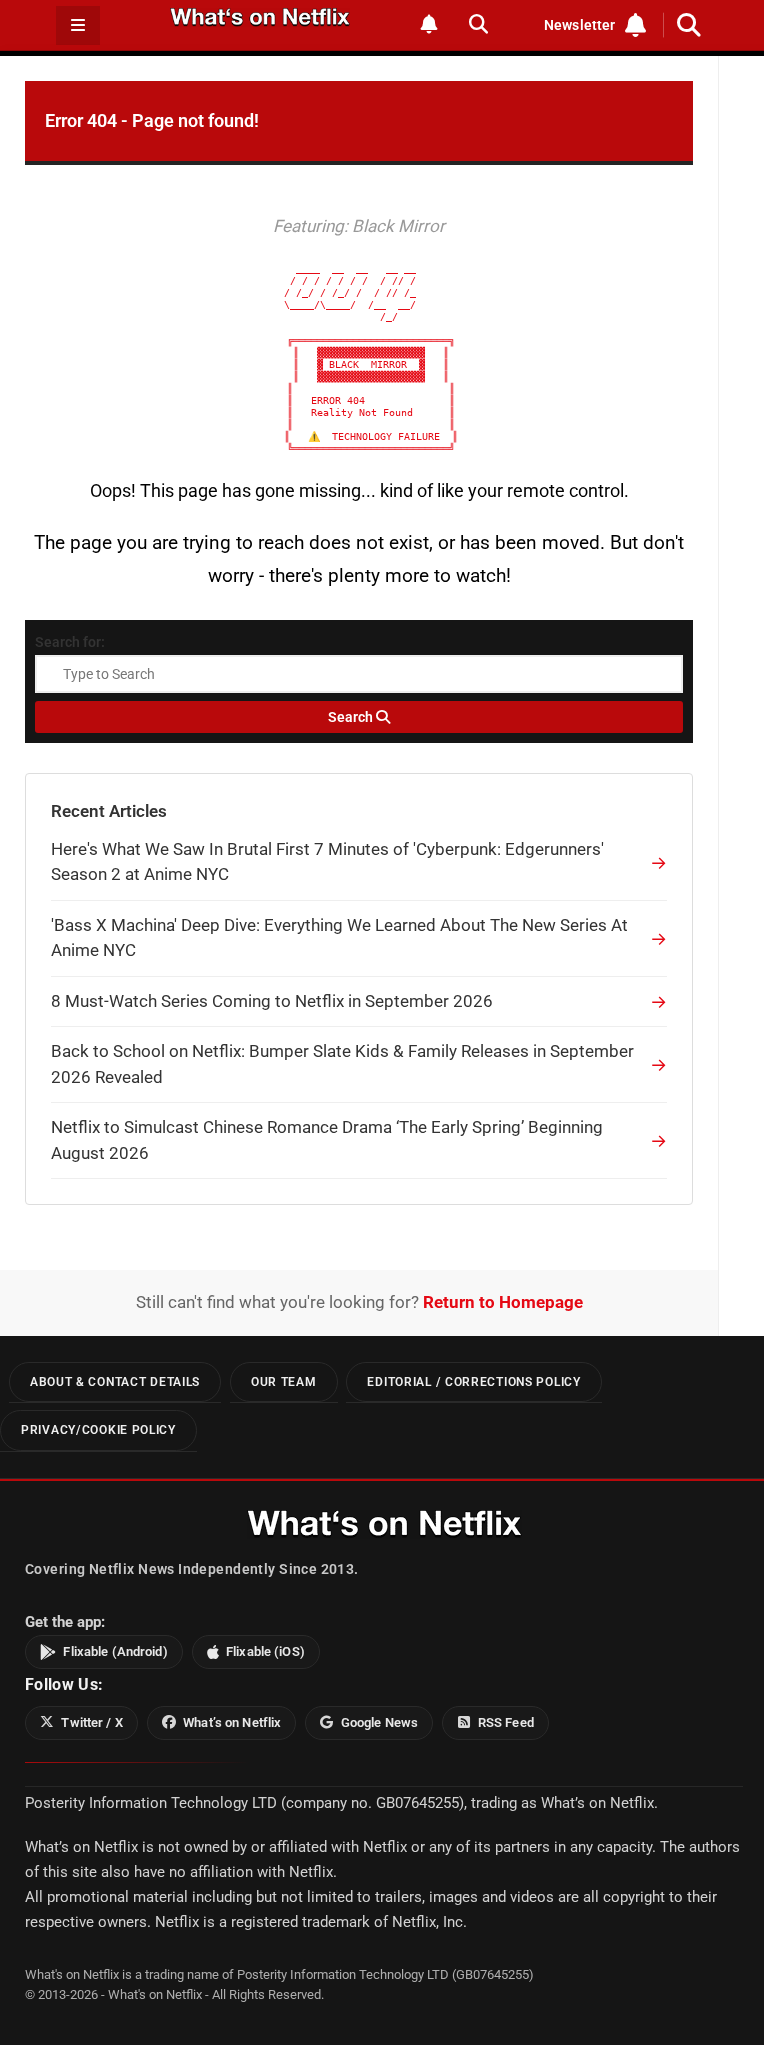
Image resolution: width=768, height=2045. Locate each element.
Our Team (284, 1382)
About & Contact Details (115, 1382)
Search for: (70, 642)
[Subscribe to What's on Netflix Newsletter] (429, 24)
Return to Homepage (503, 1302)
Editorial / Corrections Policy (473, 1382)
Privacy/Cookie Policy (98, 1430)
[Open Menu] (78, 25)
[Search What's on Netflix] (478, 24)
